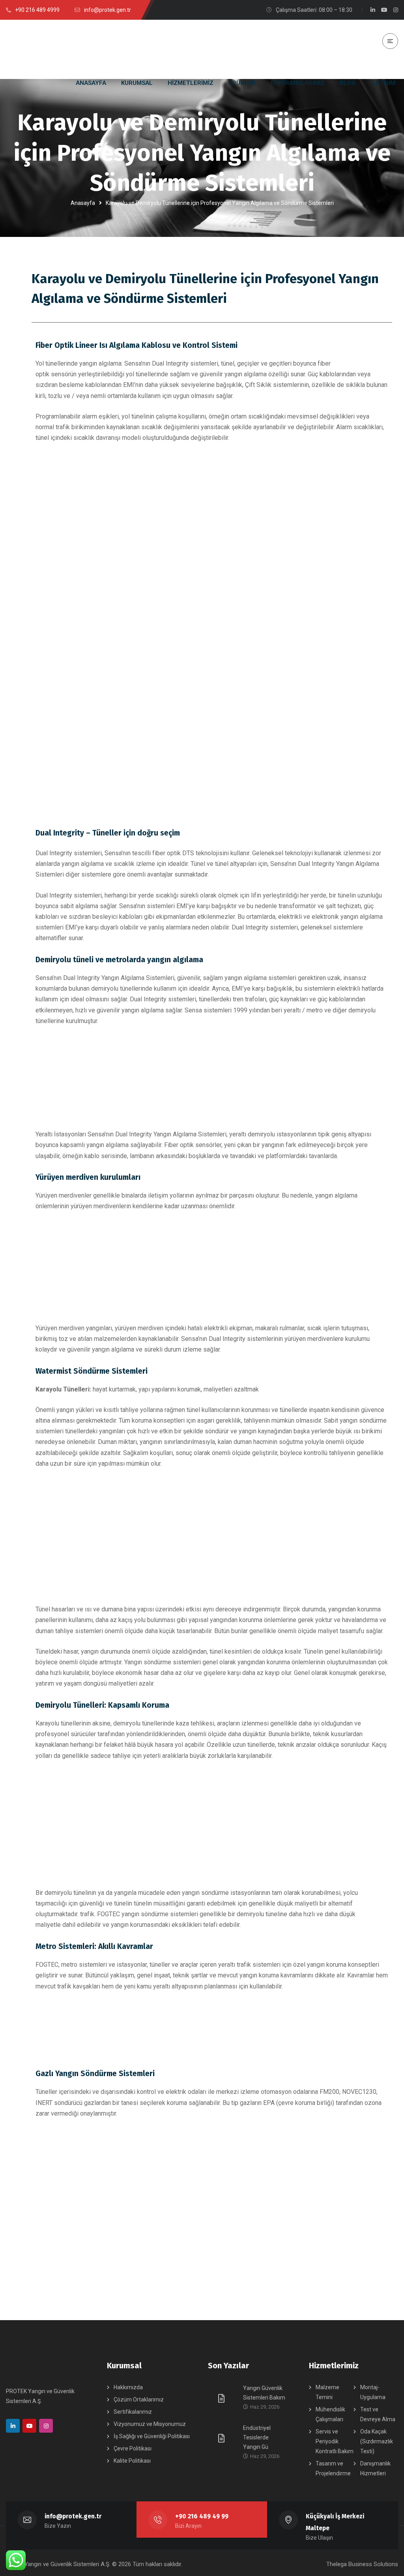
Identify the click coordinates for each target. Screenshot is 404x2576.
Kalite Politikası (132, 2461)
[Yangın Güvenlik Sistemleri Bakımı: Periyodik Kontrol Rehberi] (223, 2398)
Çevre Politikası (133, 2448)
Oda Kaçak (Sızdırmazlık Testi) (377, 2441)
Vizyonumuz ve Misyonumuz (150, 2424)
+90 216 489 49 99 (202, 2516)
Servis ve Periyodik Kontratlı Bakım (335, 2441)
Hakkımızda (128, 2387)
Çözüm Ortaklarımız (139, 2400)
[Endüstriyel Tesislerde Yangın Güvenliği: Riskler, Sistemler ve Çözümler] (223, 2438)
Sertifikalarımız (133, 2412)
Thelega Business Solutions (362, 2564)
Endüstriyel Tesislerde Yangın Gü (257, 2437)
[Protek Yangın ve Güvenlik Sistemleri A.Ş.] (36, 49)
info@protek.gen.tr (73, 2516)
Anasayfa (83, 203)
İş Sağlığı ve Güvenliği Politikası (152, 2436)
